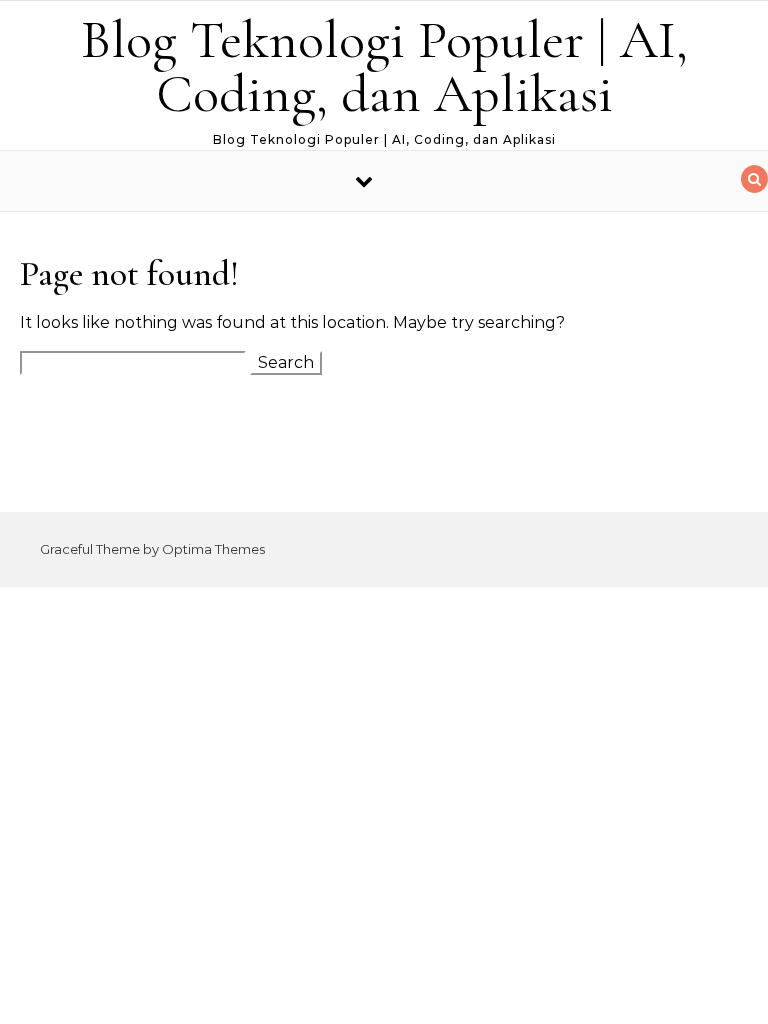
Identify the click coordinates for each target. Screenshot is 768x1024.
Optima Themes (213, 549)
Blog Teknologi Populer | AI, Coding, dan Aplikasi (384, 66)
